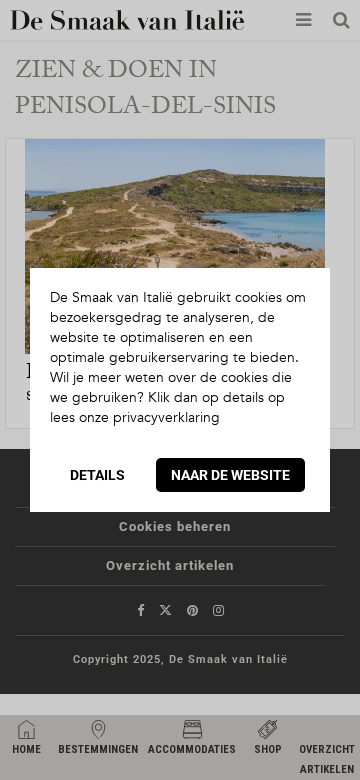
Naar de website (230, 475)
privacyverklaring (166, 417)
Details (97, 475)
